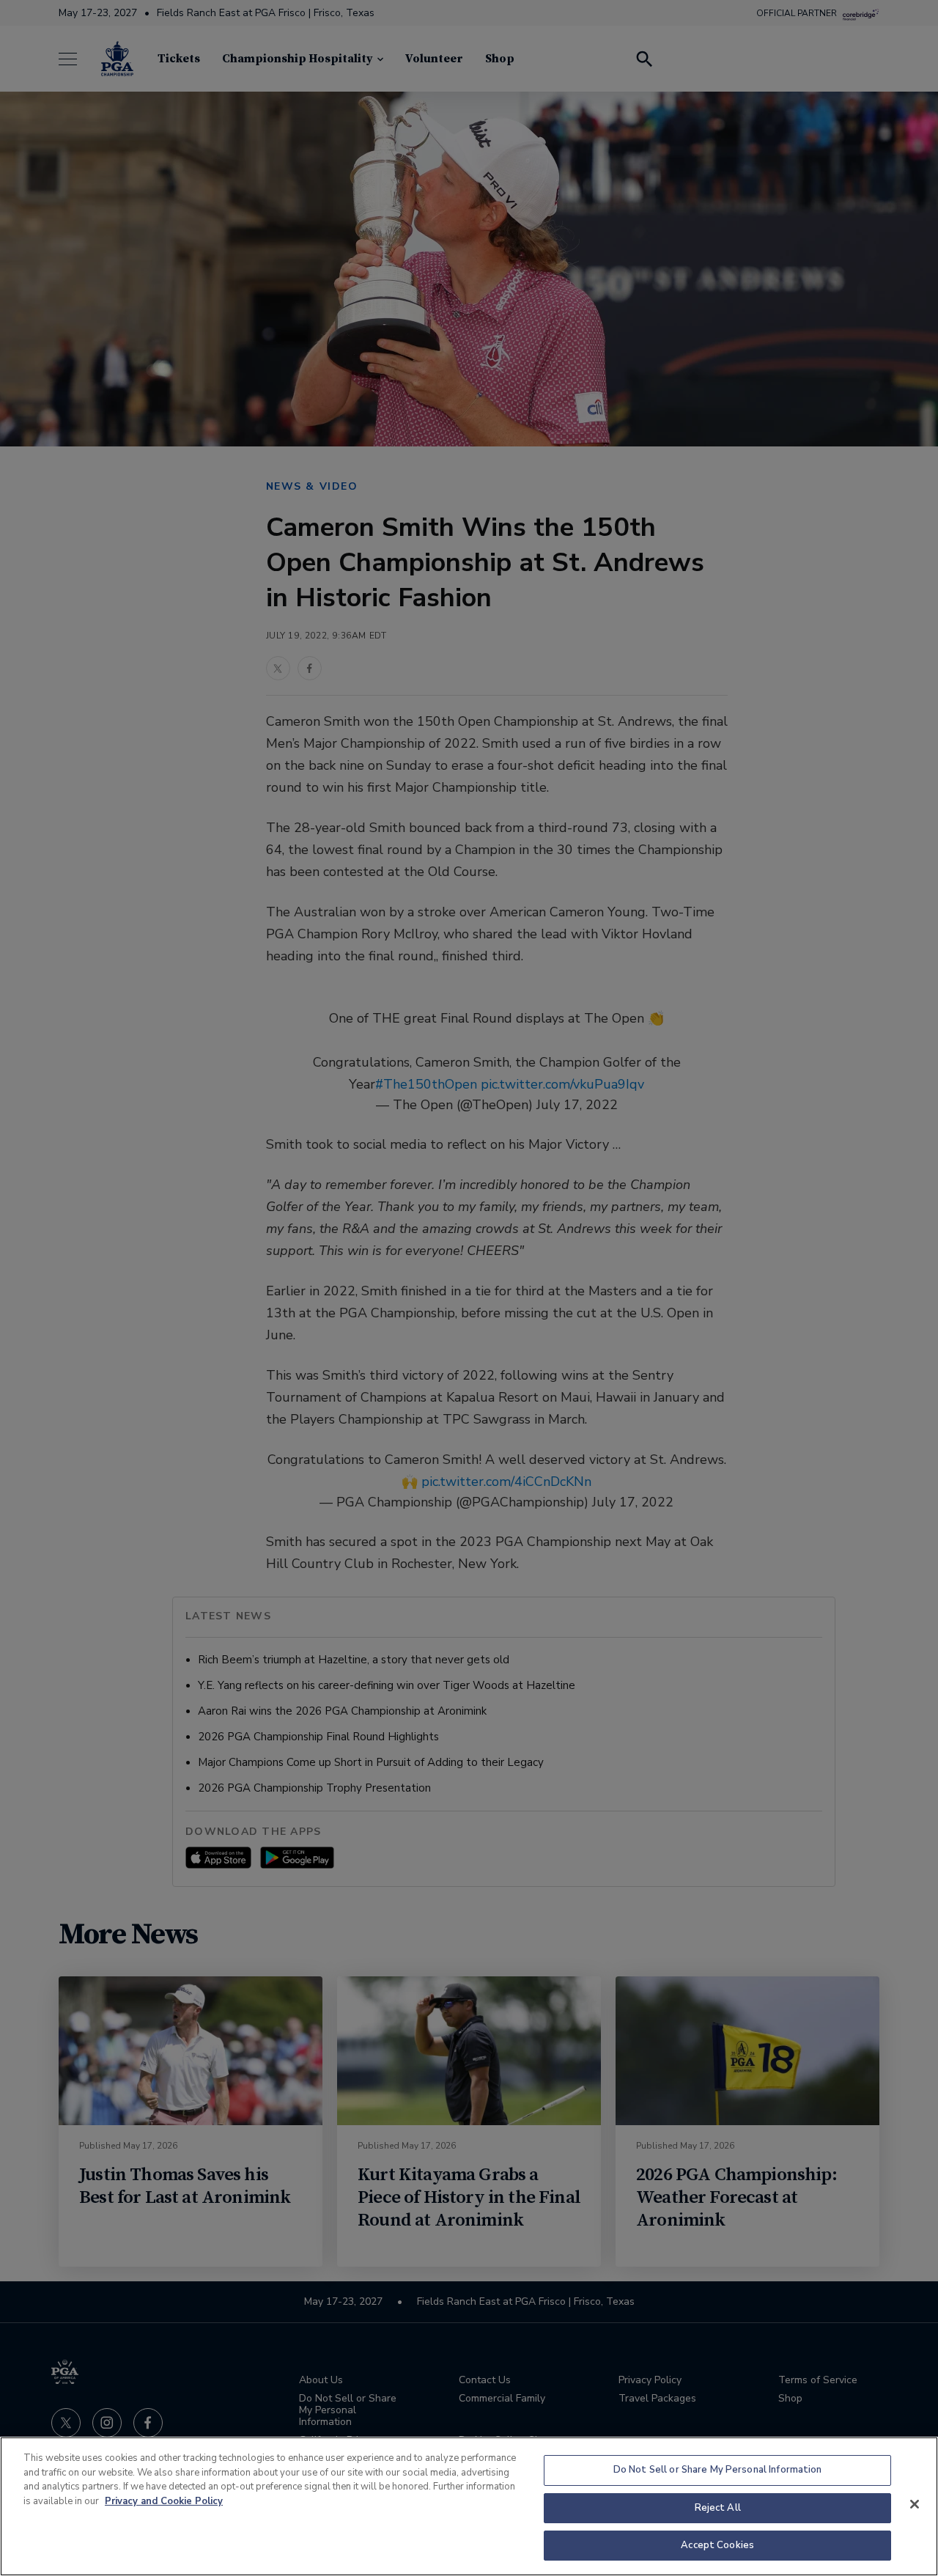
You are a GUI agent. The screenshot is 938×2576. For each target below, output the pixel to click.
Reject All (718, 2508)
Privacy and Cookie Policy (164, 2501)
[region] (469, 2506)
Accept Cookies (717, 2545)
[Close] (915, 2504)
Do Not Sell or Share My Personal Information (718, 2470)
